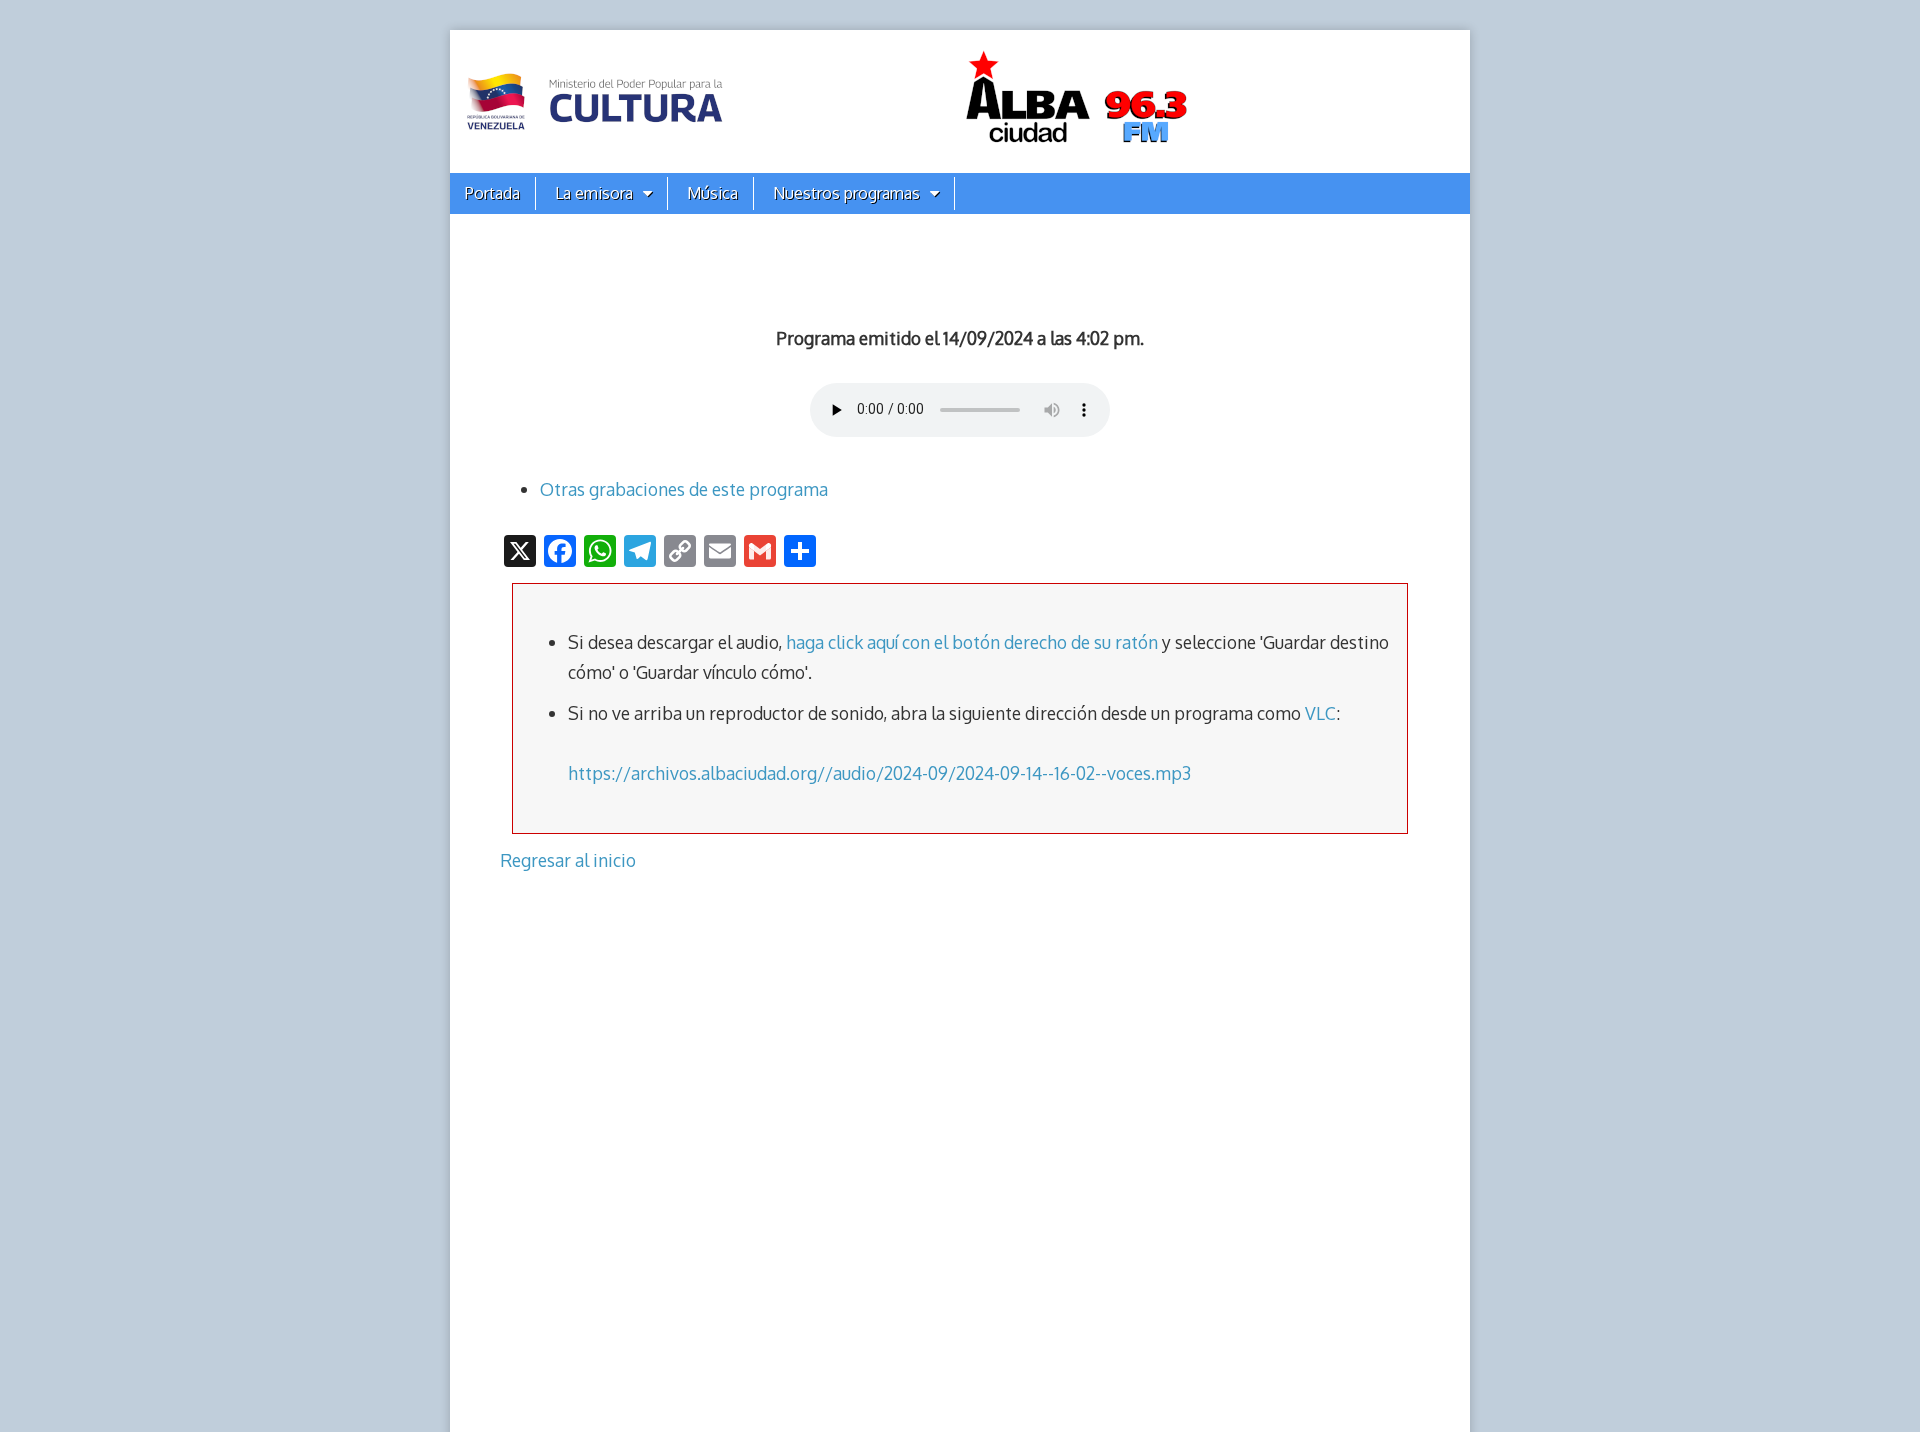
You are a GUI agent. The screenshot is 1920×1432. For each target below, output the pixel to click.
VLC (1320, 713)
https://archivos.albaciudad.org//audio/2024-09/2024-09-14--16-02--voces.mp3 (879, 773)
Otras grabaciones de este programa (684, 489)
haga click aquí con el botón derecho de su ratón (972, 642)
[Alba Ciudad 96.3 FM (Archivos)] (960, 101)
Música (712, 193)
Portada (492, 193)
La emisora (594, 193)
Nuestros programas (846, 193)
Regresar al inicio (568, 860)
